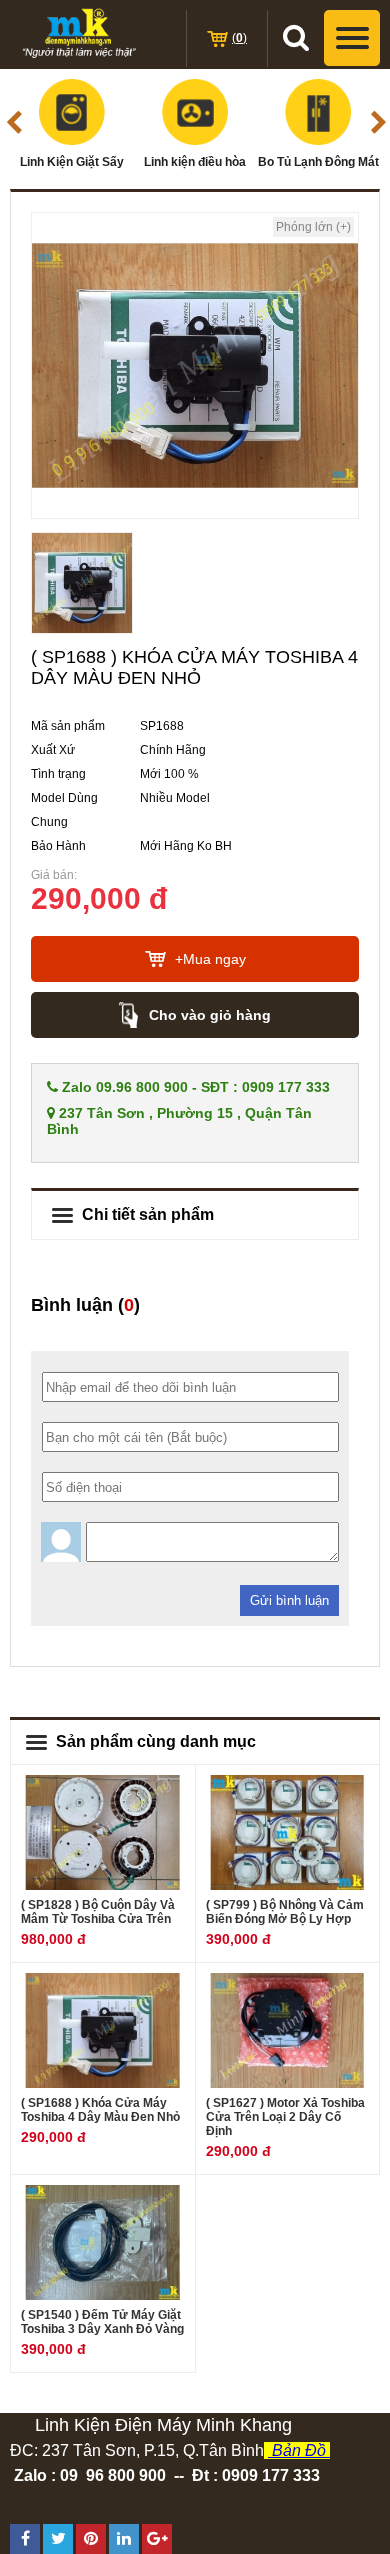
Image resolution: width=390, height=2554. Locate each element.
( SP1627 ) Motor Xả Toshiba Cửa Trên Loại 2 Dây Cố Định (285, 2117)
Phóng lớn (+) (313, 227)
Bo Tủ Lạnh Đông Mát (318, 162)
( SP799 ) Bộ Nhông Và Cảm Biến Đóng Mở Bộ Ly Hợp (285, 1912)
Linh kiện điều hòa (195, 162)
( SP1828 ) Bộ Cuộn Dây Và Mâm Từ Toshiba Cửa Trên (98, 1912)
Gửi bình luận (289, 1600)
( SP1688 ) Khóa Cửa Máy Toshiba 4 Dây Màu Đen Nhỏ (100, 2110)
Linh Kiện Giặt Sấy (72, 162)
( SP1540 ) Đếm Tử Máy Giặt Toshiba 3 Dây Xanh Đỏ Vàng (102, 2322)
